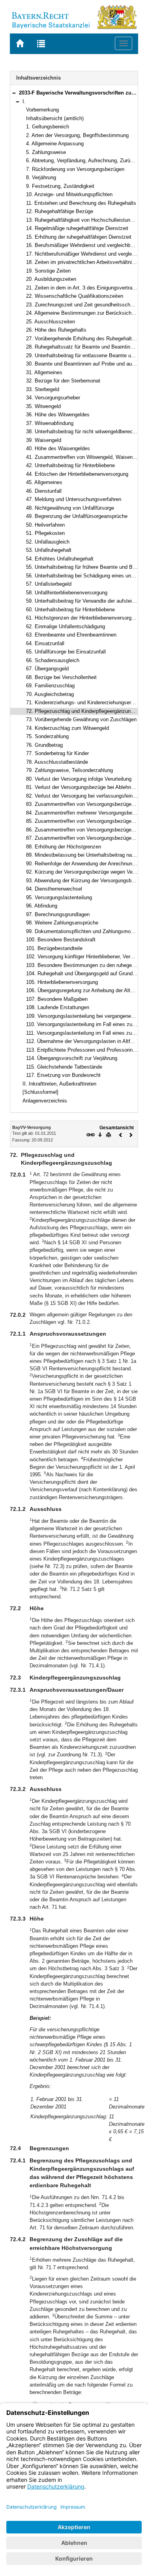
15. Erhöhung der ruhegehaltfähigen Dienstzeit (79, 237)
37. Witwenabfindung (50, 423)
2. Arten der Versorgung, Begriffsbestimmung (77, 135)
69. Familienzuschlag (50, 686)
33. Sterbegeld (43, 389)
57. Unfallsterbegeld (49, 584)
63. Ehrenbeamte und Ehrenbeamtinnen (71, 635)
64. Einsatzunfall (45, 643)
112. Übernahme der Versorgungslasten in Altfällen (83, 1041)
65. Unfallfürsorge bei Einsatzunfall (66, 652)
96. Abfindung (42, 906)
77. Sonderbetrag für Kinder (57, 753)
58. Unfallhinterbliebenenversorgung (67, 593)
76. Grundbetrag (44, 745)
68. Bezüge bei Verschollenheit (61, 677)
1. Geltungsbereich (48, 127)
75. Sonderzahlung (47, 736)
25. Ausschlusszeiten (51, 322)
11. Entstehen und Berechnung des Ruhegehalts (81, 203)
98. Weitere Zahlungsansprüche (62, 923)
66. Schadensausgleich (53, 660)
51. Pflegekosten (45, 533)
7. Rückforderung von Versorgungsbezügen (75, 169)
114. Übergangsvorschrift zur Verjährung (72, 1058)
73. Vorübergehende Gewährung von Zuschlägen (81, 719)
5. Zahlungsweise (46, 152)
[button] (14, 93)
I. (24, 101)
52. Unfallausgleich (48, 542)
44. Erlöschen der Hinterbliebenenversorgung (77, 474)
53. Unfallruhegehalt (49, 550)
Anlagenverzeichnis (45, 1101)
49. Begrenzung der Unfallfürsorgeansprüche (77, 516)
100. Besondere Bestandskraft (61, 940)
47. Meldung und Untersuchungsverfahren (74, 499)
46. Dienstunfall (44, 491)
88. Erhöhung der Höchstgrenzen (64, 847)
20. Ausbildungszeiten (51, 279)
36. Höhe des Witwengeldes (58, 415)
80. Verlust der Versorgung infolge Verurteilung (79, 779)
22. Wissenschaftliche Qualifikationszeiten (75, 296)
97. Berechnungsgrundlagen (58, 914)
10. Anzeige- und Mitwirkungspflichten (69, 194)
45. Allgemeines (44, 482)
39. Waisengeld (44, 440)
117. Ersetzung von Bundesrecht (63, 1075)
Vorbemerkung (42, 110)
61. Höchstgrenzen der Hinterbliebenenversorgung (83, 618)
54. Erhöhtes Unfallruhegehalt (60, 559)
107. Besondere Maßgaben (57, 999)
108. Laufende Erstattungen (58, 1007)
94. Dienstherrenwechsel (54, 889)
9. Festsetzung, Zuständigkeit (60, 186)
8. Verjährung (41, 177)
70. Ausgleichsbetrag (50, 694)
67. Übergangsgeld (47, 669)
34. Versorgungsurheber (53, 398)
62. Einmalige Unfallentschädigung (66, 626)
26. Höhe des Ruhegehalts (56, 330)
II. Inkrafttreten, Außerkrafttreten (59, 1084)
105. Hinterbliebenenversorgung (62, 982)
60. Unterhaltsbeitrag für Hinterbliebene (70, 610)
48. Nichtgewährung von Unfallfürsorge (70, 508)
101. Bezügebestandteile (54, 948)
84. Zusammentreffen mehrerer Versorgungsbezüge (85, 813)
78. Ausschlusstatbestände (57, 762)
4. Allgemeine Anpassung (55, 144)
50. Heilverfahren (45, 525)
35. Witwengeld (43, 406)
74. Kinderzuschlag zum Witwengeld (67, 728)
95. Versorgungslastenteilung (59, 897)
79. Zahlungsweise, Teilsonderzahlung (69, 770)
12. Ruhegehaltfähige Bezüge (60, 211)
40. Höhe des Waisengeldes (58, 448)
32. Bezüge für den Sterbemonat (63, 381)
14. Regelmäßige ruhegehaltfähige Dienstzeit (77, 228)
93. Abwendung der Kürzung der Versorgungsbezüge (86, 881)
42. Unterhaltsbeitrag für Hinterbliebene (70, 465)
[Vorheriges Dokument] (121, 1134)
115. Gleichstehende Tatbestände (64, 1067)
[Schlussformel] (40, 1092)
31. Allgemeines (44, 372)
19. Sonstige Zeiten (48, 271)
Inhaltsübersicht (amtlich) (55, 118)
